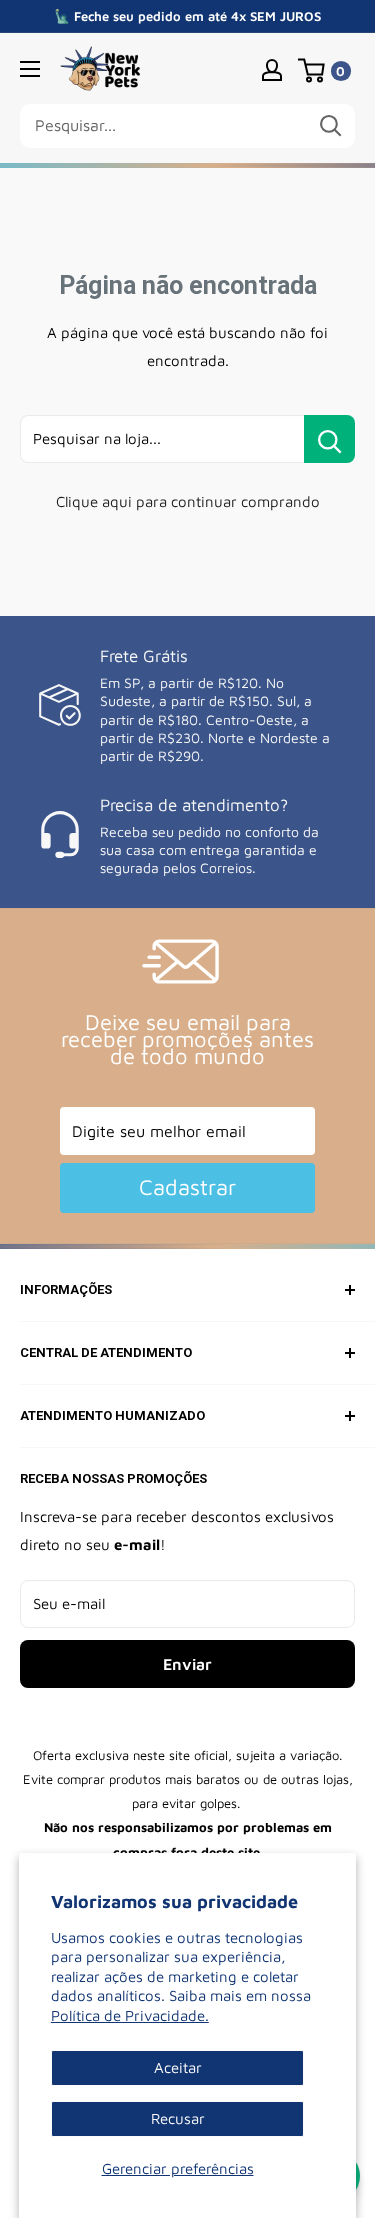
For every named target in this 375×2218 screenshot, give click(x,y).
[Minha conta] (272, 69)
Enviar (187, 1664)
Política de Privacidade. (130, 2015)
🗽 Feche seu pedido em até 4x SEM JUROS (187, 16)
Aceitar (178, 2067)
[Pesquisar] (330, 126)
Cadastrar (187, 1187)
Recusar (178, 2118)
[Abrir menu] (30, 69)
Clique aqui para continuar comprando (188, 501)
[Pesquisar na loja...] (329, 439)
